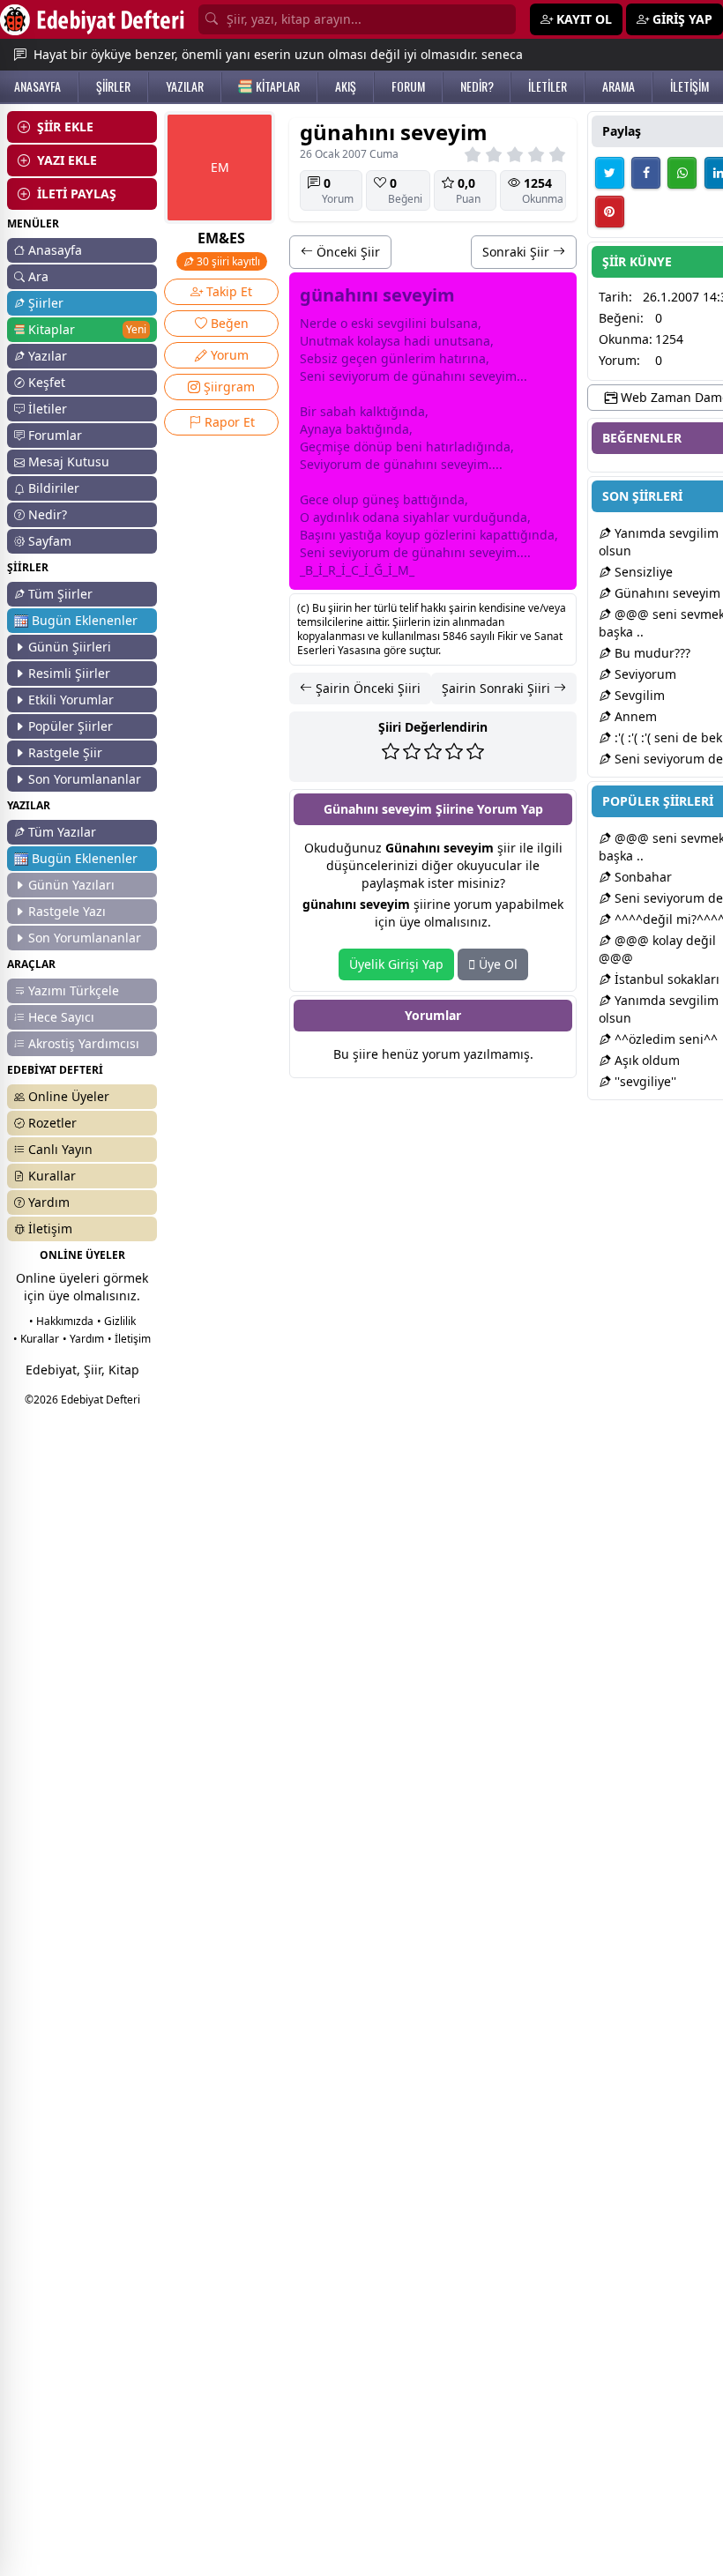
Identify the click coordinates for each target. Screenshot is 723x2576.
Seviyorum (644, 674)
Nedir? (48, 514)
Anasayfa (55, 250)
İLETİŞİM (689, 86)
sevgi (393, 323)
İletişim (50, 1228)
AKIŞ (346, 86)
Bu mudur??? (651, 653)
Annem (634, 716)
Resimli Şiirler (69, 673)
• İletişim (129, 1339)
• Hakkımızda (61, 1321)
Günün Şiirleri (70, 647)
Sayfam (50, 541)
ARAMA (619, 86)
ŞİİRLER (113, 86)
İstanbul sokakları (665, 979)
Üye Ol (496, 964)
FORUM (408, 86)
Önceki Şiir (347, 252)
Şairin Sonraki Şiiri (498, 688)
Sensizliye (642, 572)
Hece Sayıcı (61, 1017)
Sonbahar (641, 877)
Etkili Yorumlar (71, 700)
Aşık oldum (645, 1060)
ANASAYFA (37, 86)
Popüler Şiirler (71, 726)
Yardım (49, 1202)
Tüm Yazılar (62, 832)
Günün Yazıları (71, 885)
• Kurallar (36, 1339)
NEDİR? (477, 86)
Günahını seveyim (666, 593)
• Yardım (83, 1339)
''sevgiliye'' (644, 1081)
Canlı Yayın (60, 1149)
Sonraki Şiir (518, 252)
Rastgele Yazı (67, 911)
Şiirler (46, 303)
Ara (38, 276)
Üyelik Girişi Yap (396, 964)
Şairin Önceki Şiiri (366, 688)
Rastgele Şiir (65, 752)
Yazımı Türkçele (74, 990)
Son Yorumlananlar (85, 779)
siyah (418, 517)
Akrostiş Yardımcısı (84, 1043)
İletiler (48, 409)
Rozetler (52, 1123)
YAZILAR (185, 86)
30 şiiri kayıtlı (227, 261)
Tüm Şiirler (60, 594)
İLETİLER (548, 86)
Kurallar (52, 1176)
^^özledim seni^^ (664, 1039)
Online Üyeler (69, 1096)
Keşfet (47, 382)
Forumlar (55, 435)
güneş (381, 499)
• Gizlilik (116, 1321)
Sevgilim (638, 695)
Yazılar (48, 356)
